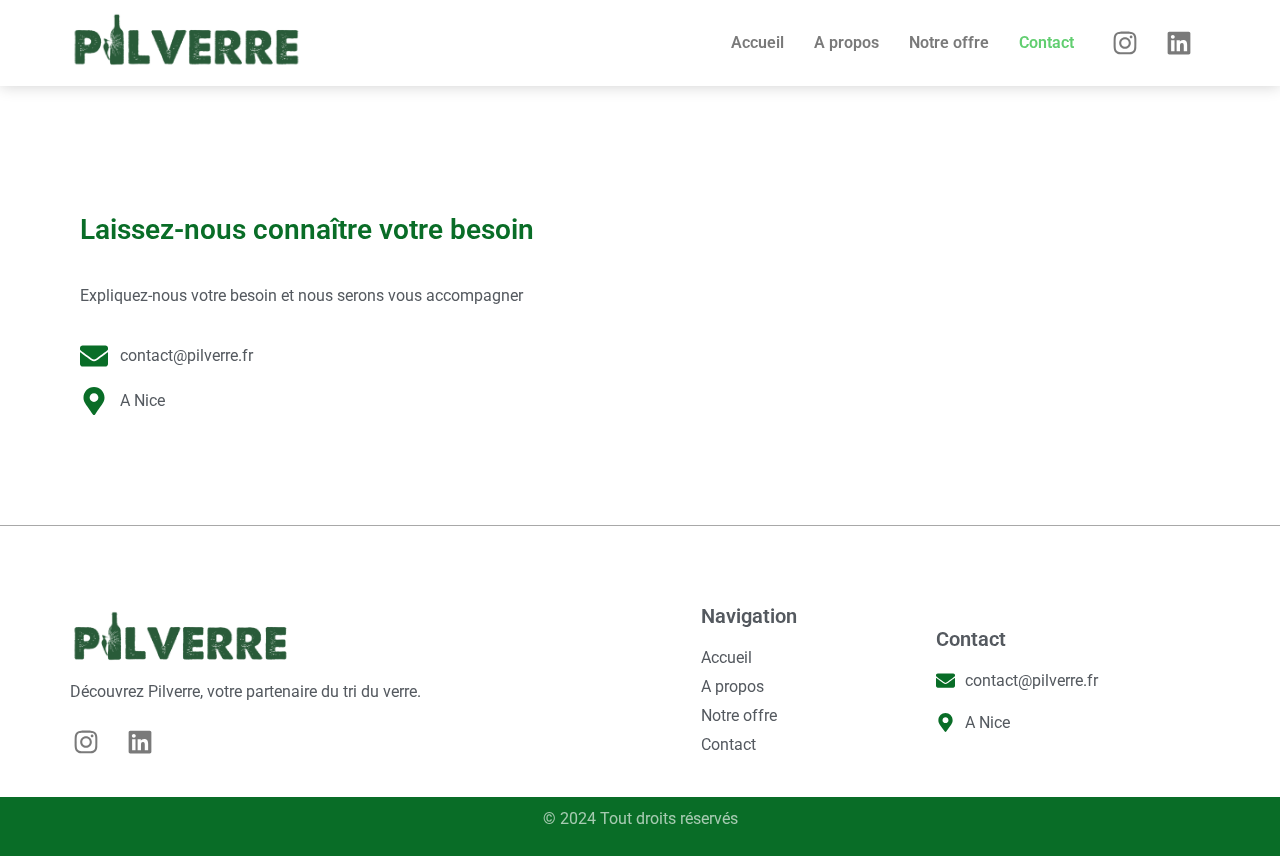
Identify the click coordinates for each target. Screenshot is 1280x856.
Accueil (757, 42)
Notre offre (949, 42)
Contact (1046, 42)
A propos (846, 42)
